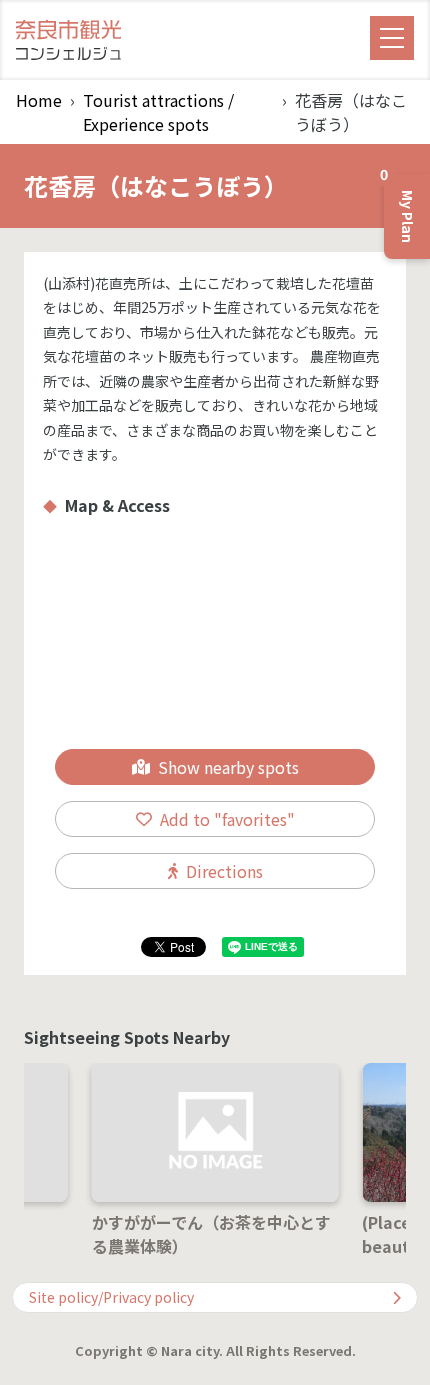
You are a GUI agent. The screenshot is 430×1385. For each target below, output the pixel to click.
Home (39, 100)
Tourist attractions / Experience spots (158, 112)
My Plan (401, 208)
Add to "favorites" (227, 819)
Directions (224, 871)
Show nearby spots (228, 767)
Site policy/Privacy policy (111, 1297)
